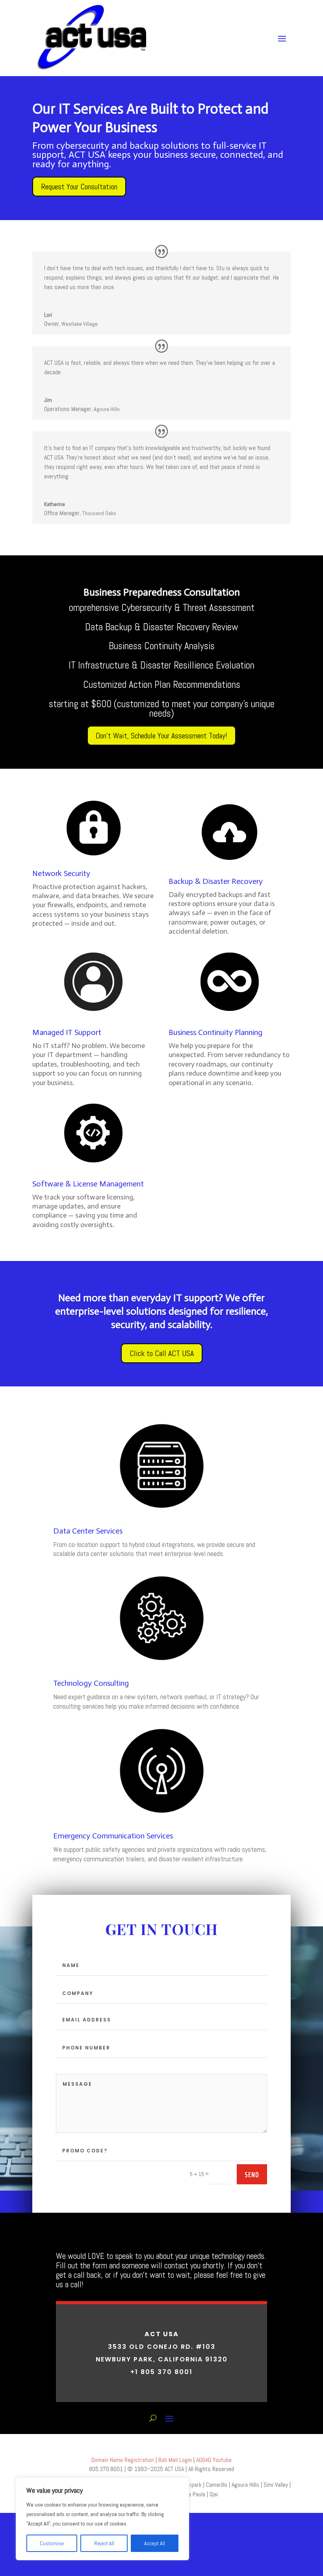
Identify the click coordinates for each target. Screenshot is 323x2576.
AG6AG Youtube (214, 2460)
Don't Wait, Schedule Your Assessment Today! (161, 736)
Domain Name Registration (123, 2460)
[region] (102, 2519)
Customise (52, 2543)
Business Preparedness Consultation (162, 592)
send (252, 2174)
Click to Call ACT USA (162, 1353)
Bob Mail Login (174, 2460)
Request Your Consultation (79, 187)
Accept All (155, 2543)
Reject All (104, 2543)
